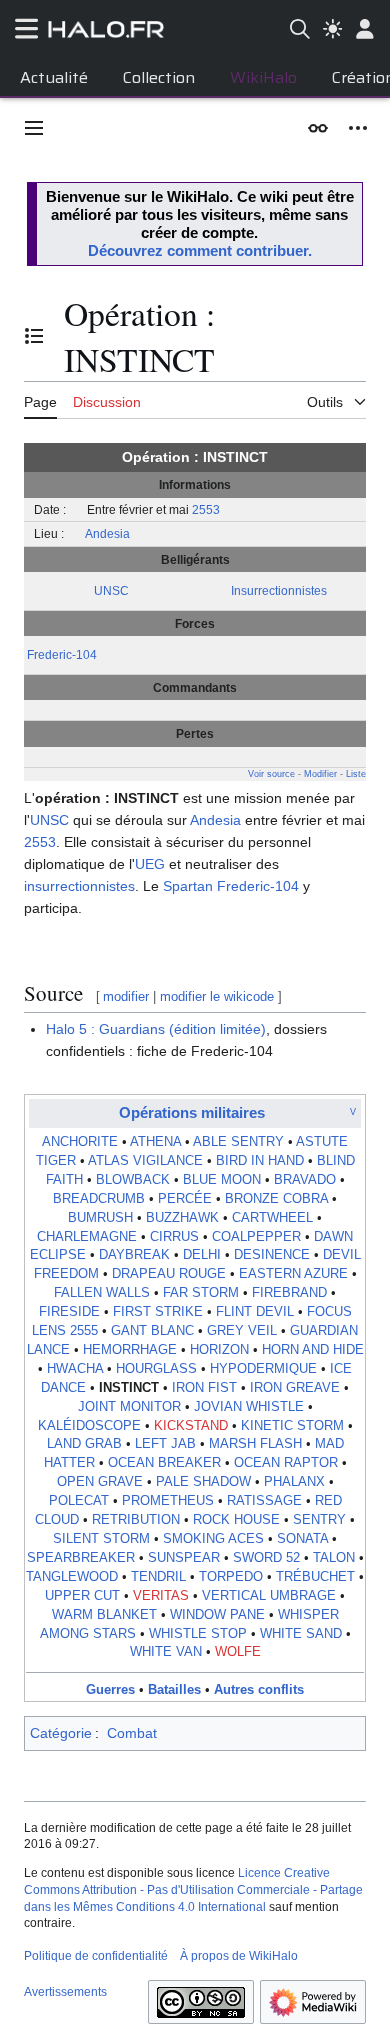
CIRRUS (174, 1237)
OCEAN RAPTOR (286, 1463)
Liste (356, 774)
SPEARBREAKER (81, 1558)
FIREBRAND (289, 1293)
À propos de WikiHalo (239, 1956)
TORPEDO (231, 1577)
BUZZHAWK (182, 1218)
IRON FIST (204, 1388)
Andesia (107, 533)
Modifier (320, 774)
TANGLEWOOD (72, 1577)
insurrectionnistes (79, 886)
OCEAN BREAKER (164, 1463)
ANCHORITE (80, 1142)
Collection (159, 77)
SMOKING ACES (213, 1539)
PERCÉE (185, 1199)
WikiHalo (263, 77)
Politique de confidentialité (96, 1956)
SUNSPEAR (184, 1558)
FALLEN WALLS (102, 1293)
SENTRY (319, 1520)
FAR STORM (201, 1293)
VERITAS (161, 1596)
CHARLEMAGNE (87, 1237)
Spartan (188, 886)
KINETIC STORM (292, 1426)
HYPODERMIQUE (263, 1369)
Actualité (54, 77)
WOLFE (238, 1652)
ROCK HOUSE (236, 1520)
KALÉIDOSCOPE (89, 1426)
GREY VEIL (242, 1331)
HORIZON (219, 1350)
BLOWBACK (133, 1180)
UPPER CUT (82, 1596)
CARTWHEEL (272, 1218)
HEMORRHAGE (130, 1350)
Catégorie (61, 1733)
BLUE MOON (222, 1180)
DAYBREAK (134, 1255)
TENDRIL (158, 1577)
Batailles (174, 1690)
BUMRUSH (100, 1218)
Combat (132, 1733)
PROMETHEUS (168, 1501)
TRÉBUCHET (315, 1577)
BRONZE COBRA (276, 1199)
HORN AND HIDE (313, 1350)
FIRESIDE (69, 1312)
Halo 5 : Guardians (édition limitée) (156, 1029)
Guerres (110, 1690)
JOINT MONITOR (129, 1407)
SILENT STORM (101, 1539)
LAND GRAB (84, 1444)
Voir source (271, 774)
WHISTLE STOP (198, 1634)
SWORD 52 (266, 1558)
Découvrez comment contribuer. (200, 250)
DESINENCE (272, 1255)
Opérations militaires (192, 1112)
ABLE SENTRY (238, 1142)
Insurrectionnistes (279, 590)
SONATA (302, 1539)
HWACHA (75, 1369)
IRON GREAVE (295, 1388)
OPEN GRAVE (100, 1482)
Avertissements (65, 1992)
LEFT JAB (165, 1444)
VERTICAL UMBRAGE (269, 1596)
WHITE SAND (301, 1634)
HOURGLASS (156, 1369)
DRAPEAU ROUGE (169, 1274)
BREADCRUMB (99, 1199)
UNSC (111, 590)
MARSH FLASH (255, 1444)
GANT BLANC (152, 1331)
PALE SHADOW (203, 1482)
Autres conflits (259, 1690)
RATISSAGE (264, 1501)
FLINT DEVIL (255, 1312)
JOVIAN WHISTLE (249, 1407)
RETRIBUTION (136, 1520)
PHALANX (294, 1482)
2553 (206, 509)
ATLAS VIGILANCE (145, 1161)
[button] (34, 128)
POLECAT (79, 1501)
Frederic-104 (62, 654)
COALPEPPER (256, 1237)
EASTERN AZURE (293, 1274)
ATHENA (155, 1142)
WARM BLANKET (104, 1615)
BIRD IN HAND (260, 1161)
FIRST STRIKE (158, 1312)
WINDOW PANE (217, 1615)
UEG (150, 864)
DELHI (202, 1255)
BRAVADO (305, 1180)
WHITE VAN (166, 1652)
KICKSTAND (191, 1426)
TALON (334, 1558)
